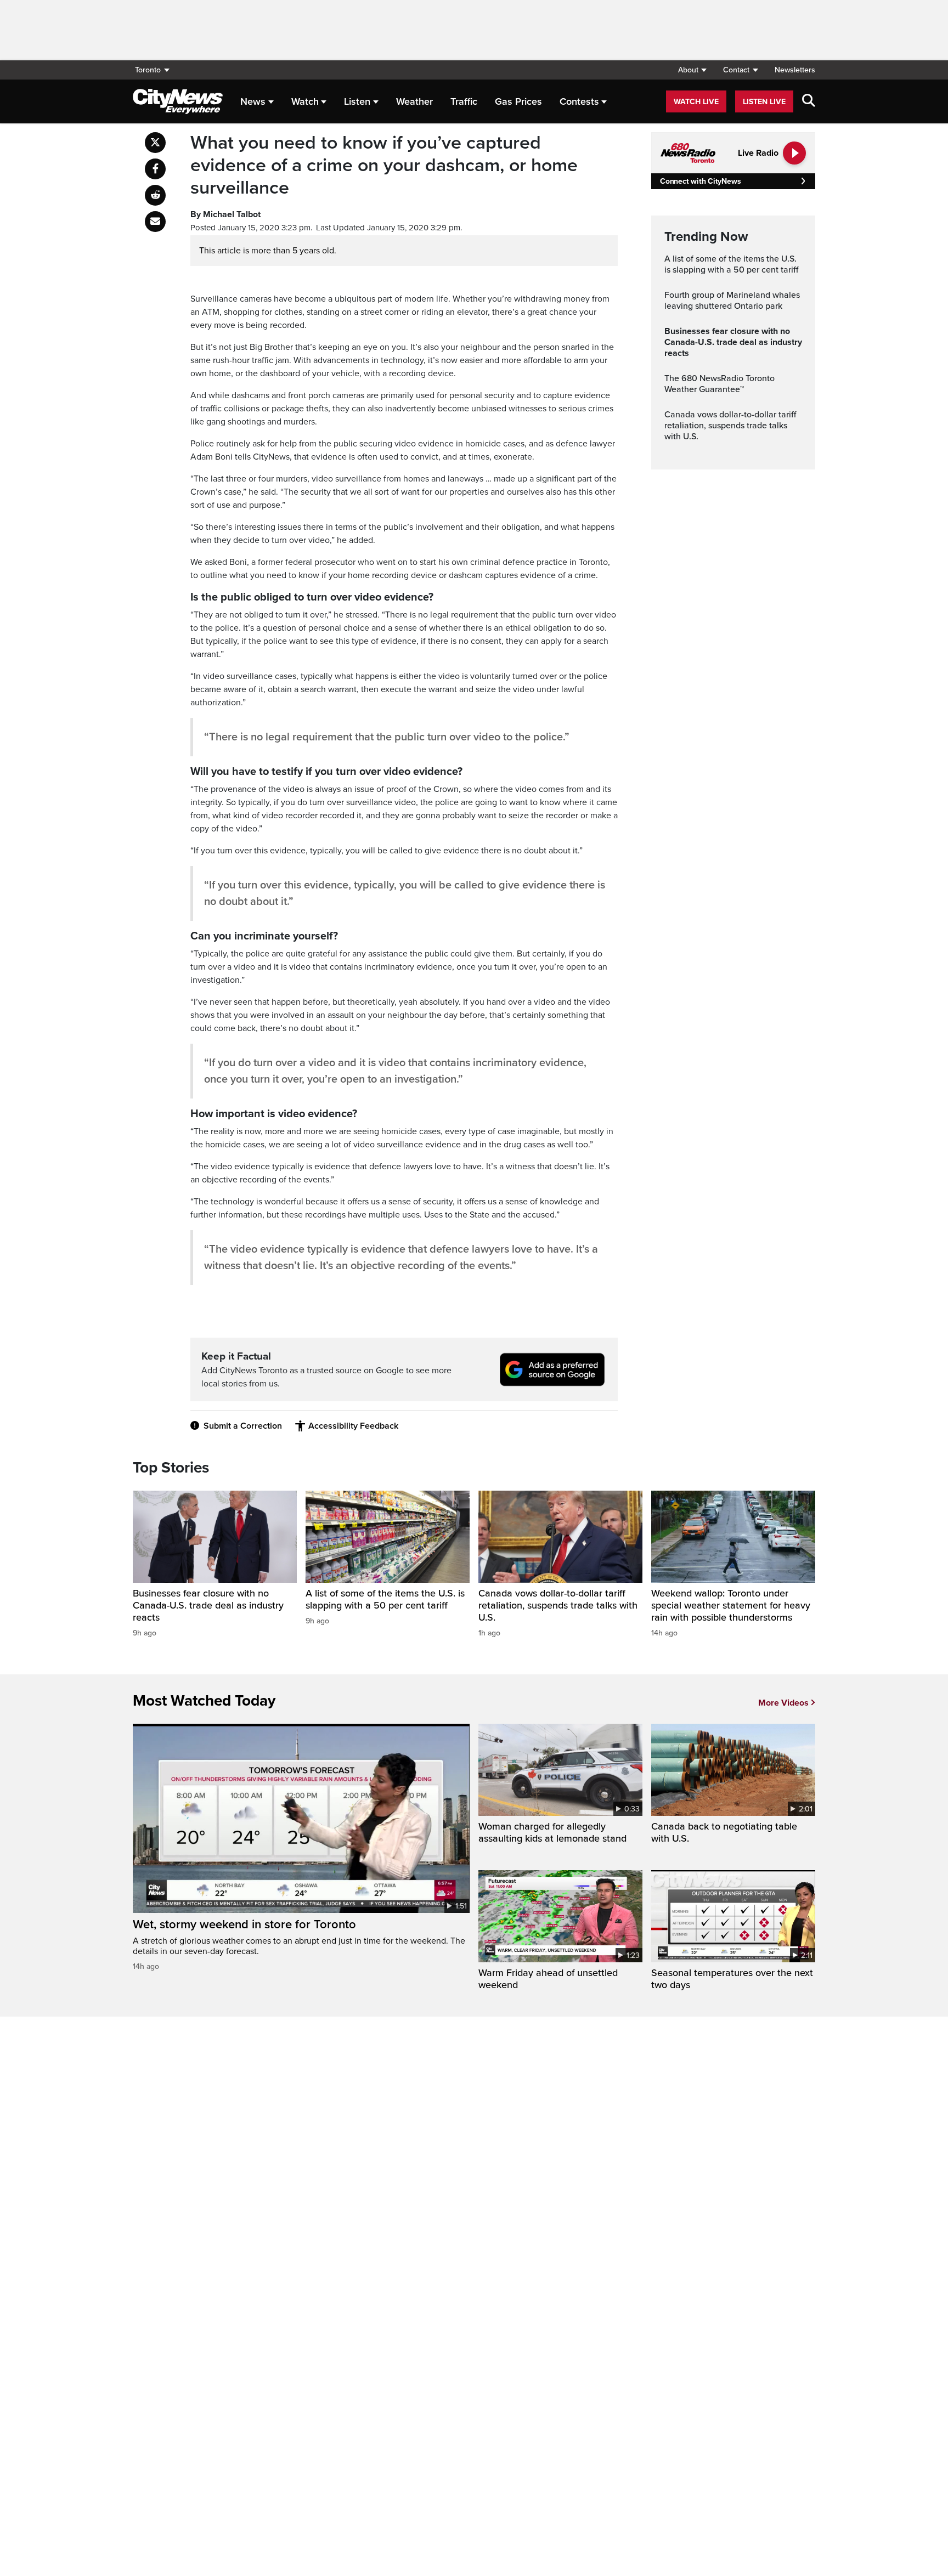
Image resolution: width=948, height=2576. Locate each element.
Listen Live (764, 102)
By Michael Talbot (225, 214)
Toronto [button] (148, 70)
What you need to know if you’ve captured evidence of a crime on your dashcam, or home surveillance (384, 166)
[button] (692, 70)
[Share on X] (155, 143)
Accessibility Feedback (353, 1426)
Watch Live (696, 102)
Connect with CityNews (700, 181)
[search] (809, 101)
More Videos (783, 1703)
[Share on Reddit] (155, 195)
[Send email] (155, 222)
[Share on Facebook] (155, 169)
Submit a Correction (243, 1426)
